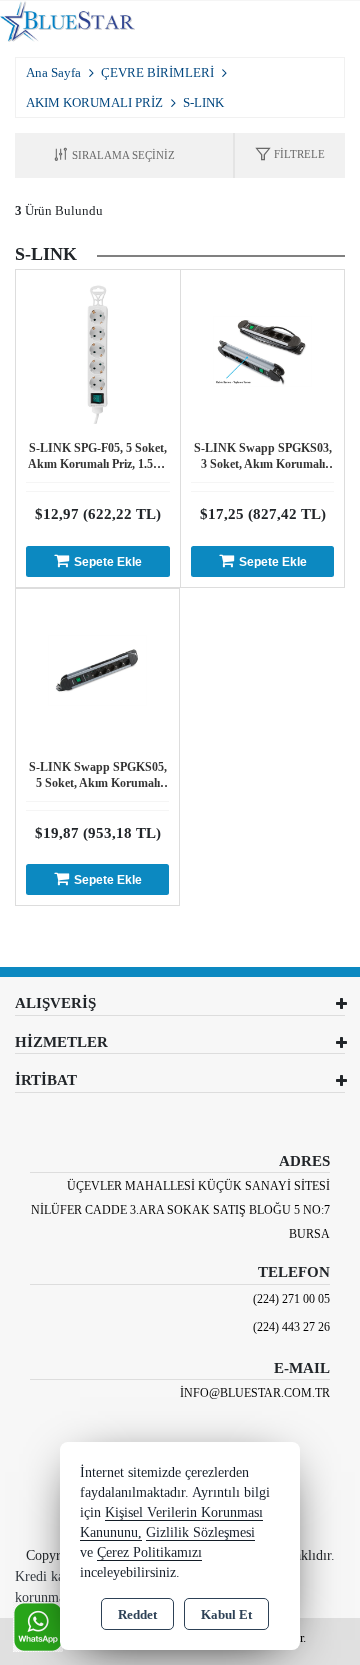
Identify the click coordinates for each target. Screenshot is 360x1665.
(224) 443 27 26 (291, 1327)
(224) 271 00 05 (291, 1299)
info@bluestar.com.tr (255, 1393)
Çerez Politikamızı (149, 1552)
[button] (290, 155)
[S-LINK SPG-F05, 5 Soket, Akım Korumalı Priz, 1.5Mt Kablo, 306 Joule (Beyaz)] (98, 350)
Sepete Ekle (108, 562)
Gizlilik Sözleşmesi (200, 1532)
